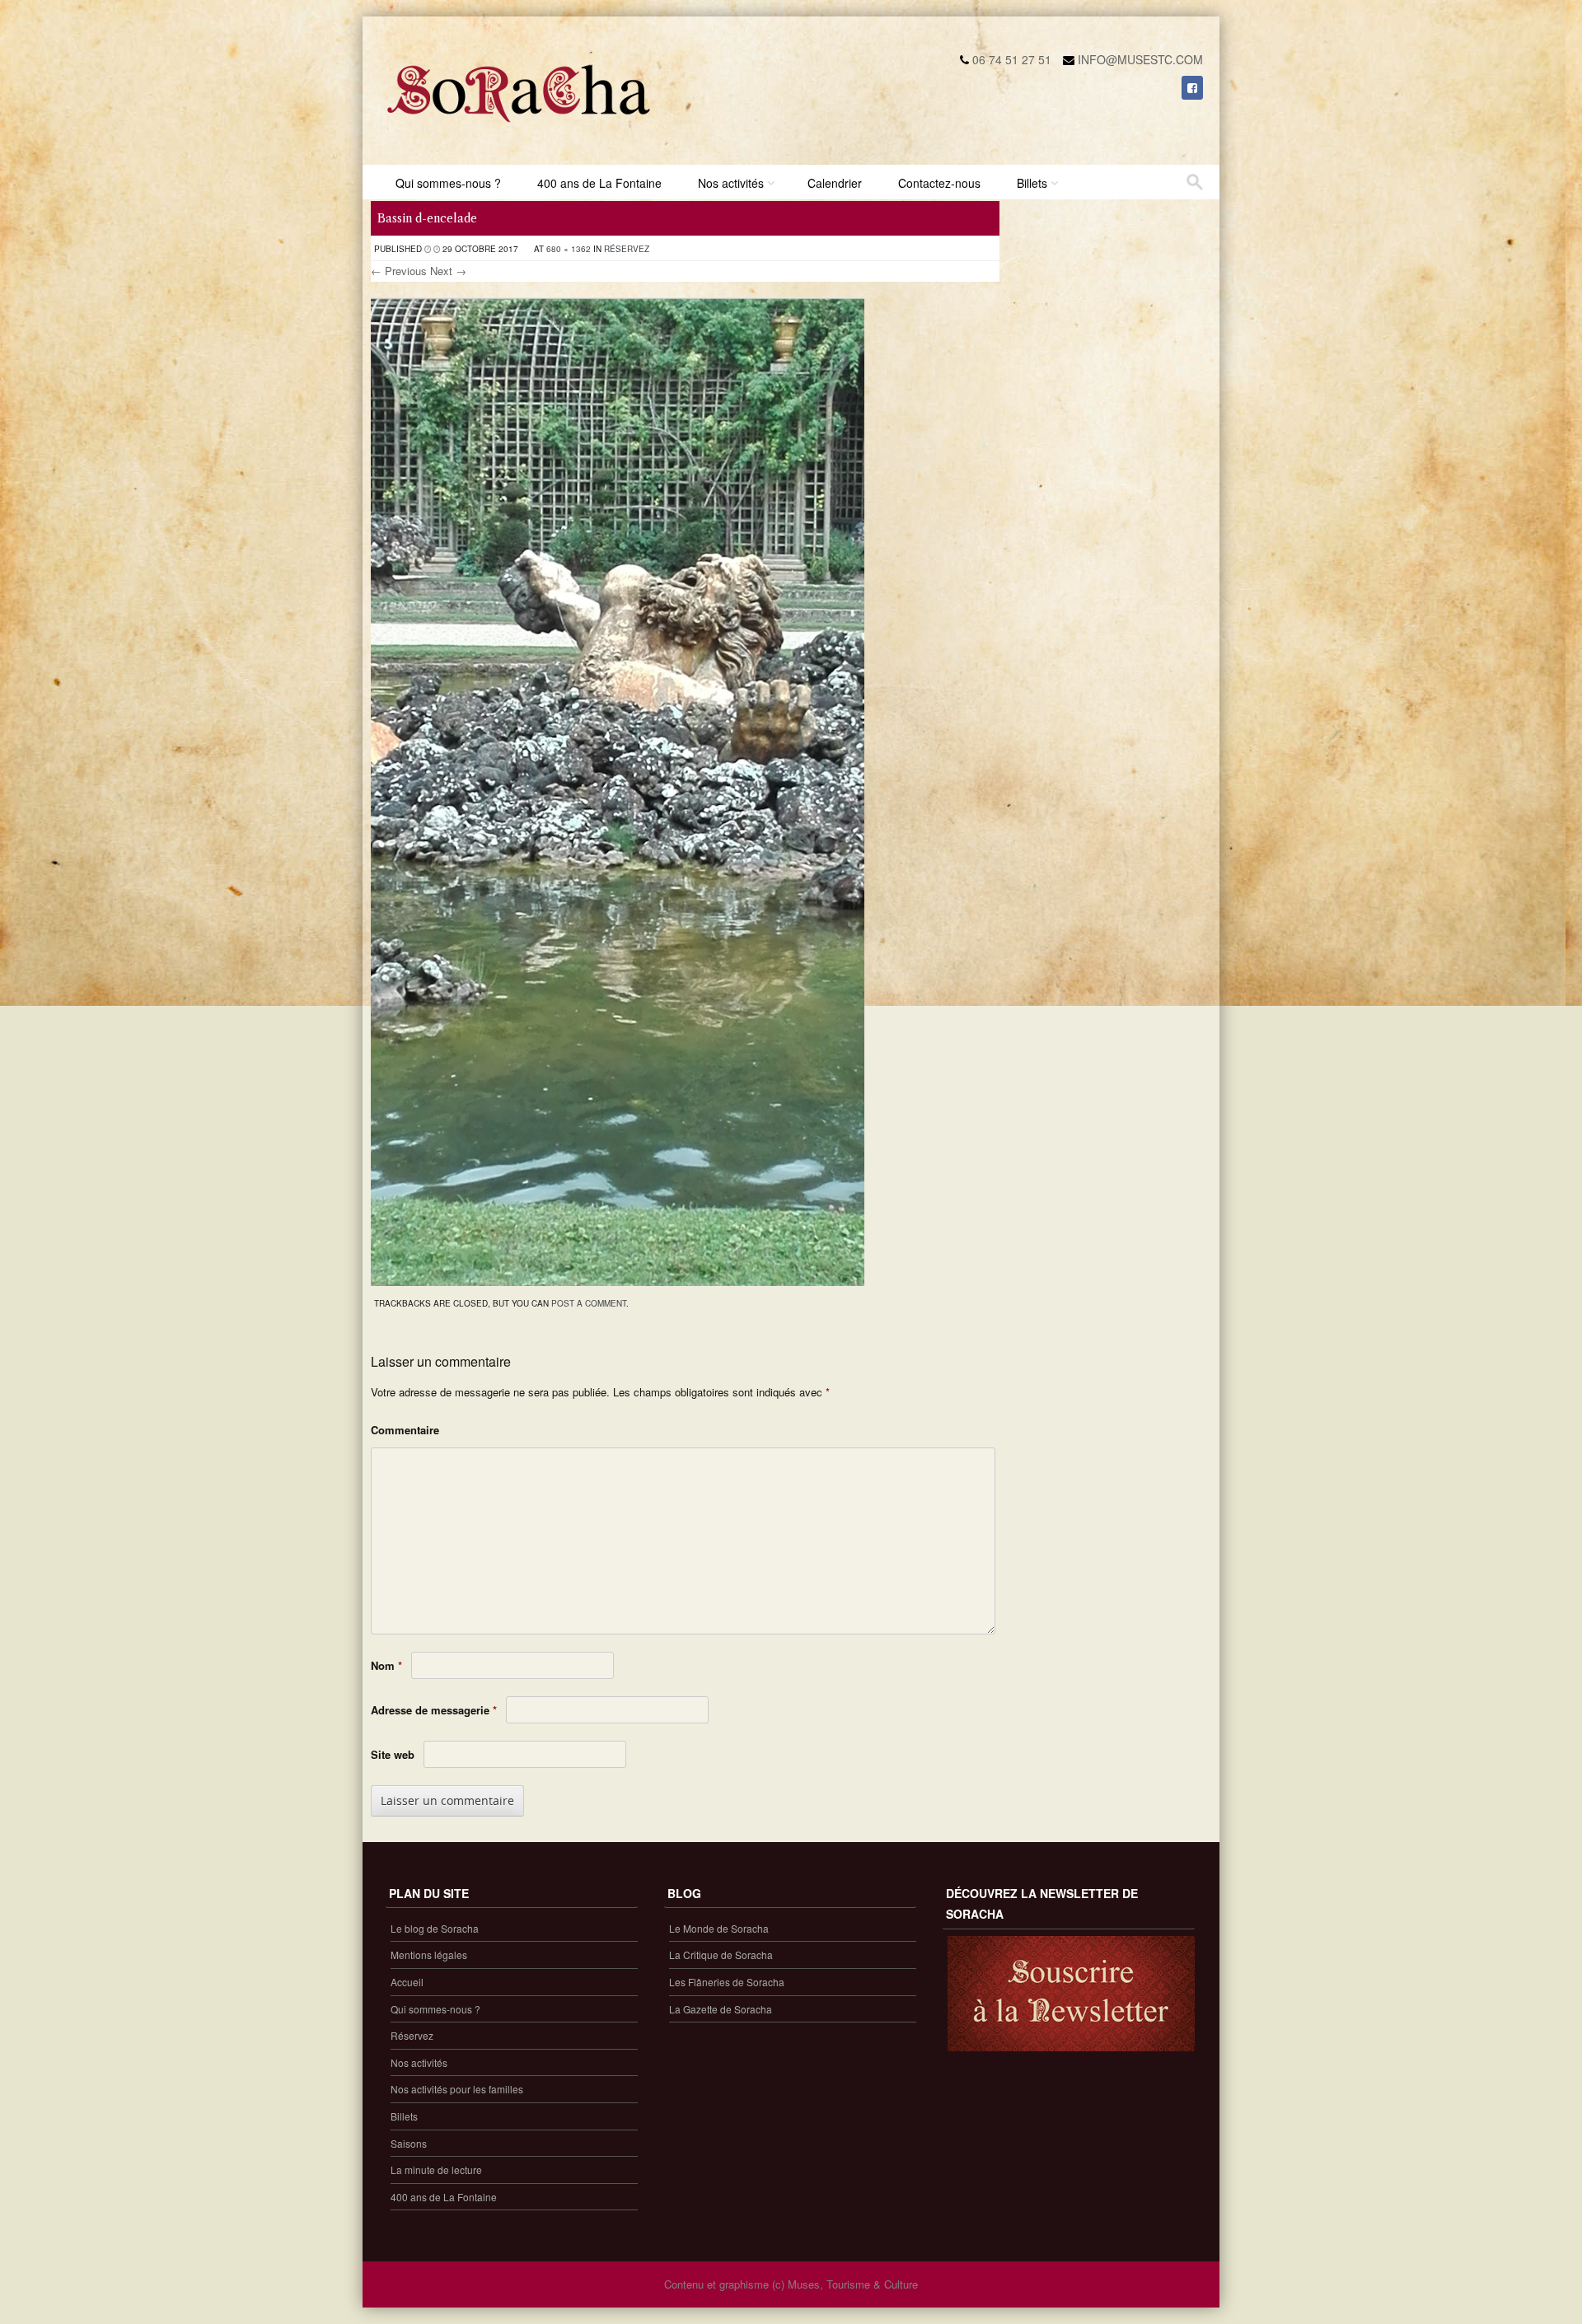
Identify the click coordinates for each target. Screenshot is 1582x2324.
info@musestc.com (1140, 59)
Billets (1032, 183)
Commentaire (405, 1430)
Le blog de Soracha (435, 1928)
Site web (393, 1754)
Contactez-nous (939, 183)
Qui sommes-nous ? (448, 183)
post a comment (589, 1303)
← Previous (399, 271)
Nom (386, 1665)
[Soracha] (519, 129)
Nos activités (731, 183)
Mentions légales (429, 1955)
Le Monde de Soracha (719, 1928)
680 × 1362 (569, 249)
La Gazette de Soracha (721, 2009)
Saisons (409, 2143)
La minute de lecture (436, 2170)
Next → (448, 271)
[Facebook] (1192, 87)
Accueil (407, 1982)
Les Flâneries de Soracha (727, 1982)
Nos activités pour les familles (457, 2089)
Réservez (627, 249)
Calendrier (835, 183)
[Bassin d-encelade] (618, 1281)
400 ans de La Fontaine (599, 183)
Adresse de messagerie (434, 1710)
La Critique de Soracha (721, 1955)
